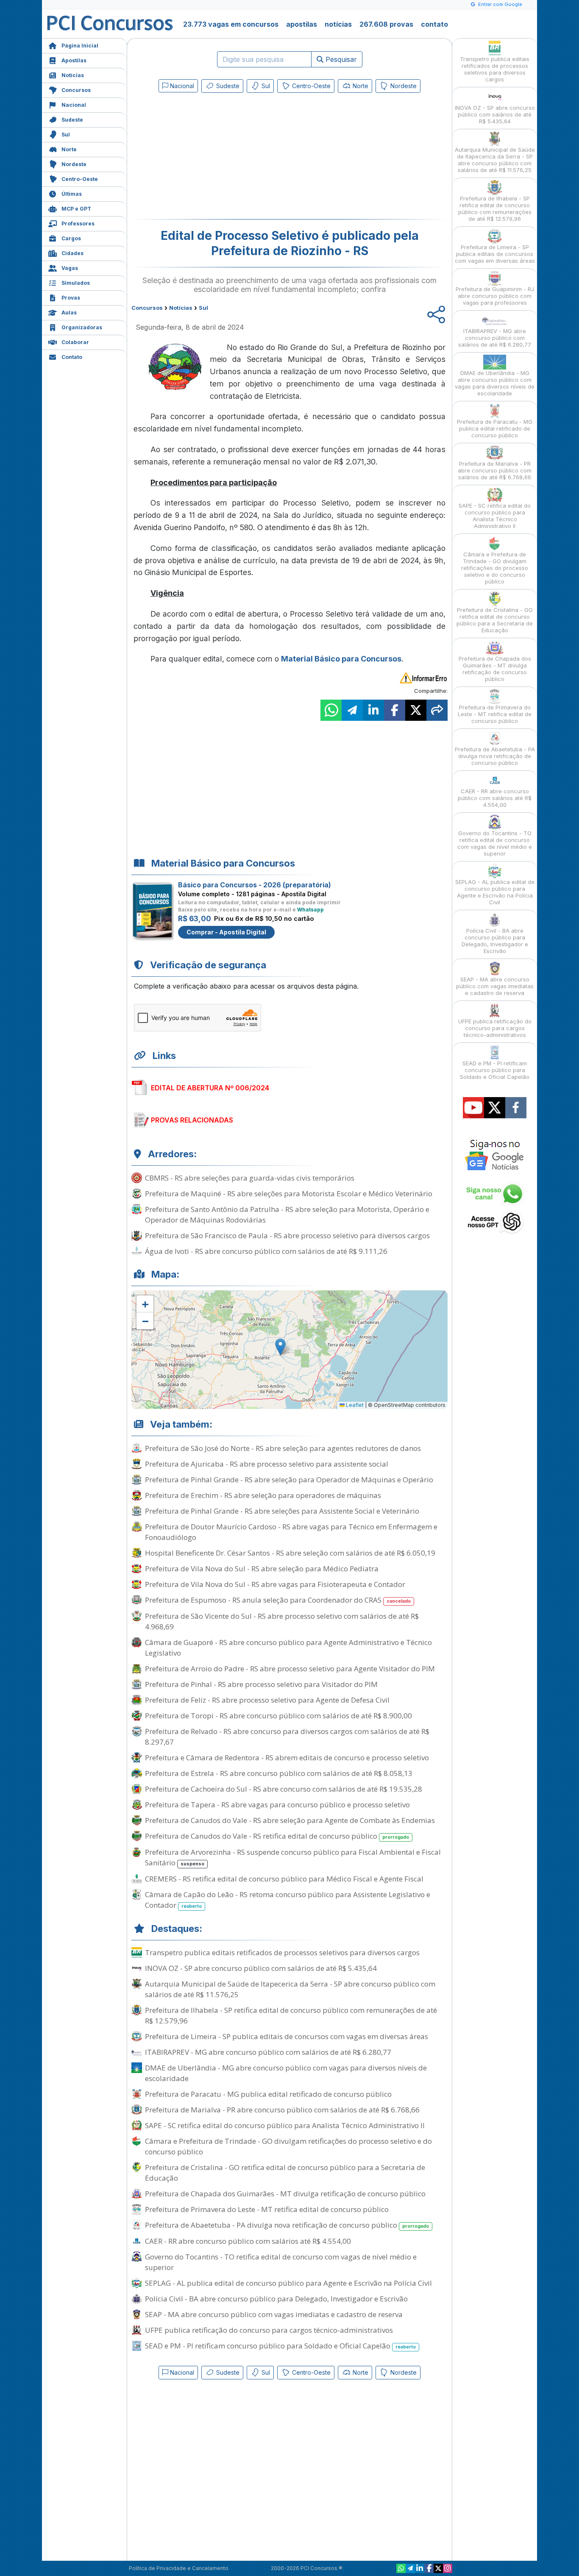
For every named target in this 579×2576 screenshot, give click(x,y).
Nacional (74, 105)
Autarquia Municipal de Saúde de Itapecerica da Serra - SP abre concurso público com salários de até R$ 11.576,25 (290, 1989)
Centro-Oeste (80, 179)
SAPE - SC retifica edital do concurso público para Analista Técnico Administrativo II (285, 2125)
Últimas (72, 194)
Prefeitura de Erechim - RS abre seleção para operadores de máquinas (263, 1495)
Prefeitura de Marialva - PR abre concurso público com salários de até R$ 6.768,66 (282, 2110)
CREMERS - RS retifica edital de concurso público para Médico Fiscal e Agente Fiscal (284, 1879)
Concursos (76, 90)
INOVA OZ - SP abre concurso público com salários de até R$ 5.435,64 (261, 1968)
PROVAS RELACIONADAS (192, 1120)
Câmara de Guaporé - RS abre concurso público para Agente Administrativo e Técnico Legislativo (288, 1648)
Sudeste (72, 120)
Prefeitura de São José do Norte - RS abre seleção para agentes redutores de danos (283, 1448)
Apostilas (74, 60)
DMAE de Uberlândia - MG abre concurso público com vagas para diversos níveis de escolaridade (286, 2073)
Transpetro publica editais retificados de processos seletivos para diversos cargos (282, 1952)
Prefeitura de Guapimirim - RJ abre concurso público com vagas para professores (495, 296)
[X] (438, 2568)
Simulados (76, 283)
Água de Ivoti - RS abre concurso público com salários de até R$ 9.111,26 (266, 1251)
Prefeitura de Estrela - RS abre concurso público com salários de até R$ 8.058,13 (279, 1773)
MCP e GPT (76, 209)
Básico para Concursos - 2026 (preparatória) (255, 885)
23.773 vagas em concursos (231, 24)
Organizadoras (82, 327)
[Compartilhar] (437, 710)
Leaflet (354, 1405)
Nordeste (74, 164)
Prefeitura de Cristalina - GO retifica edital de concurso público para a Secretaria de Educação (285, 2173)
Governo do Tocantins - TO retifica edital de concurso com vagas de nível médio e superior (281, 2262)
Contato (72, 357)
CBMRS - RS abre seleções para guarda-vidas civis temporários (250, 1178)
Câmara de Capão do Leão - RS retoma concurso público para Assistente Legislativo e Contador (288, 1900)
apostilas (302, 24)
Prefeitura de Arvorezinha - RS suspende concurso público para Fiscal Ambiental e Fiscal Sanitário (293, 1857)
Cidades (72, 253)
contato (434, 24)
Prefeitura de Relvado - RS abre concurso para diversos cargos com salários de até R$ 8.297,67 (287, 1737)
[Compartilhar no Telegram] (352, 710)
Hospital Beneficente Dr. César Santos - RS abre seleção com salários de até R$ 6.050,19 (290, 1553)
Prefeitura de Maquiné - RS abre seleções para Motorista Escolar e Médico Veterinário (289, 1194)
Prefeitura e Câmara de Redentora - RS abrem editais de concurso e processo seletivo (287, 1758)
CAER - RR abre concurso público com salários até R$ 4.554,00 (248, 2241)
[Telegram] (410, 2568)
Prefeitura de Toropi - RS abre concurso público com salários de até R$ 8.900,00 (278, 1716)
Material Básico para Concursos (341, 659)
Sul (66, 135)
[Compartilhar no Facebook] (395, 710)
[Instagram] (448, 2568)
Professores (78, 224)
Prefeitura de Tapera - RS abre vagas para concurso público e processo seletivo (277, 1805)
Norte (69, 149)
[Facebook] (429, 2568)
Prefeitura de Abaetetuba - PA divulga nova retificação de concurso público (287, 2225)
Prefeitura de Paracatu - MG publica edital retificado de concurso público (268, 2094)
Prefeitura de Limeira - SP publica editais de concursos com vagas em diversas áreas (287, 2036)
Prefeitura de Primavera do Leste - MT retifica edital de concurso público (267, 2209)
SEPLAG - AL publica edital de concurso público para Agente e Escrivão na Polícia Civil (288, 2283)
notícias (338, 24)
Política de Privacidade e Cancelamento (179, 2568)
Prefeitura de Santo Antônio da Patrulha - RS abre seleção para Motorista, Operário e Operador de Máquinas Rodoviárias (287, 1214)
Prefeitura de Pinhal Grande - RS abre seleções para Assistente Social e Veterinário (282, 1511)
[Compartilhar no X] (416, 710)
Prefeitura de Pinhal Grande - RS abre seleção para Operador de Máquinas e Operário (289, 1480)
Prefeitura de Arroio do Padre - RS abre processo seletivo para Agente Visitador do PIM (290, 1669)
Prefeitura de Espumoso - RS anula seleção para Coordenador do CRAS (278, 1600)
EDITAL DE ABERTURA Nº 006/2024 (210, 1088)
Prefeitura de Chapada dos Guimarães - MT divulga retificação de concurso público (285, 2194)
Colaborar (75, 342)
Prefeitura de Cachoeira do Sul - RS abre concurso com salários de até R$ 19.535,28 (284, 1789)
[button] (145, 1304)
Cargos (71, 238)
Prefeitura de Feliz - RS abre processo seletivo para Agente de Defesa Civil (267, 1700)
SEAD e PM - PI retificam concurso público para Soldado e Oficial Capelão (280, 2346)
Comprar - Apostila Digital (226, 932)
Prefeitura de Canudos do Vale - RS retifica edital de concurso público (277, 1836)
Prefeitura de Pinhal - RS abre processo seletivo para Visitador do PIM (261, 1684)
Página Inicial (80, 46)
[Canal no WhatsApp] (401, 2568)
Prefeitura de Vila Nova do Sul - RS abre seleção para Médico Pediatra (262, 1569)
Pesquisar (340, 59)
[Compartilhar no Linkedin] (373, 710)
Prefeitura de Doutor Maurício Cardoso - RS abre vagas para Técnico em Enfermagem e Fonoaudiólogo (291, 1532)
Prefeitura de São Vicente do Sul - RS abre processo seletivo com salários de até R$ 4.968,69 (282, 1621)
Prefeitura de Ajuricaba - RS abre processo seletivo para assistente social (267, 1464)
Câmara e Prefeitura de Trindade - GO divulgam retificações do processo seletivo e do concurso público (288, 2146)
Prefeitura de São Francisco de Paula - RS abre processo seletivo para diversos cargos (287, 1235)
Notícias (73, 75)
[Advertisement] (220, 158)
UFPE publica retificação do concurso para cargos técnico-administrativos (269, 2330)
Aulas (69, 313)
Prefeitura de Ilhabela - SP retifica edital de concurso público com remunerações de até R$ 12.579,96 (291, 2015)
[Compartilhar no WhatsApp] (331, 710)
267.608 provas (386, 24)
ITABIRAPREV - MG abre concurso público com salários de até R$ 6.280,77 (268, 2052)
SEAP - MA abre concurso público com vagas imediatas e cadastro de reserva (274, 2314)
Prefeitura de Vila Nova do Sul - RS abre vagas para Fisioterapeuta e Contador (275, 1584)
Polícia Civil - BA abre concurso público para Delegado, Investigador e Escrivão (276, 2299)
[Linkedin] (420, 2568)
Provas (71, 298)
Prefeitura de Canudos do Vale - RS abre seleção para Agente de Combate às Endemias (290, 1820)
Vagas (70, 268)
